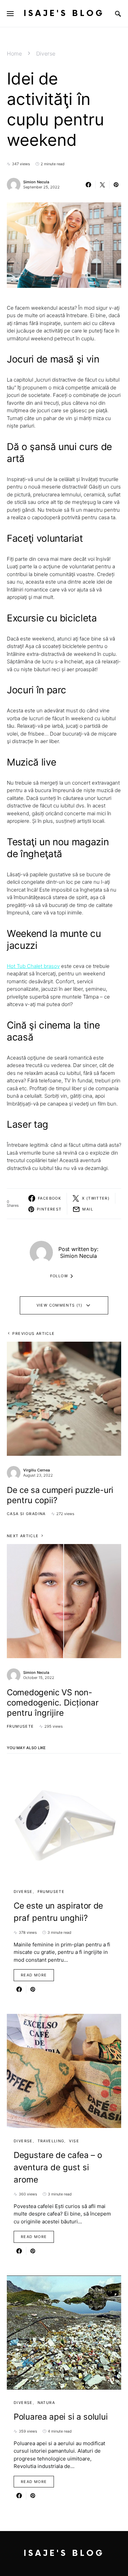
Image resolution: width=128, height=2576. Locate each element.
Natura (46, 2403)
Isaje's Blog (64, 13)
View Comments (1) (59, 1305)
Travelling (51, 2141)
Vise (74, 2141)
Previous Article (33, 1333)
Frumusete (20, 1726)
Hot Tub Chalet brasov (33, 966)
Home (14, 53)
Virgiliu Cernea (37, 1470)
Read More (34, 1975)
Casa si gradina (26, 1514)
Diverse (46, 53)
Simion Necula (36, 182)
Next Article (23, 1536)
